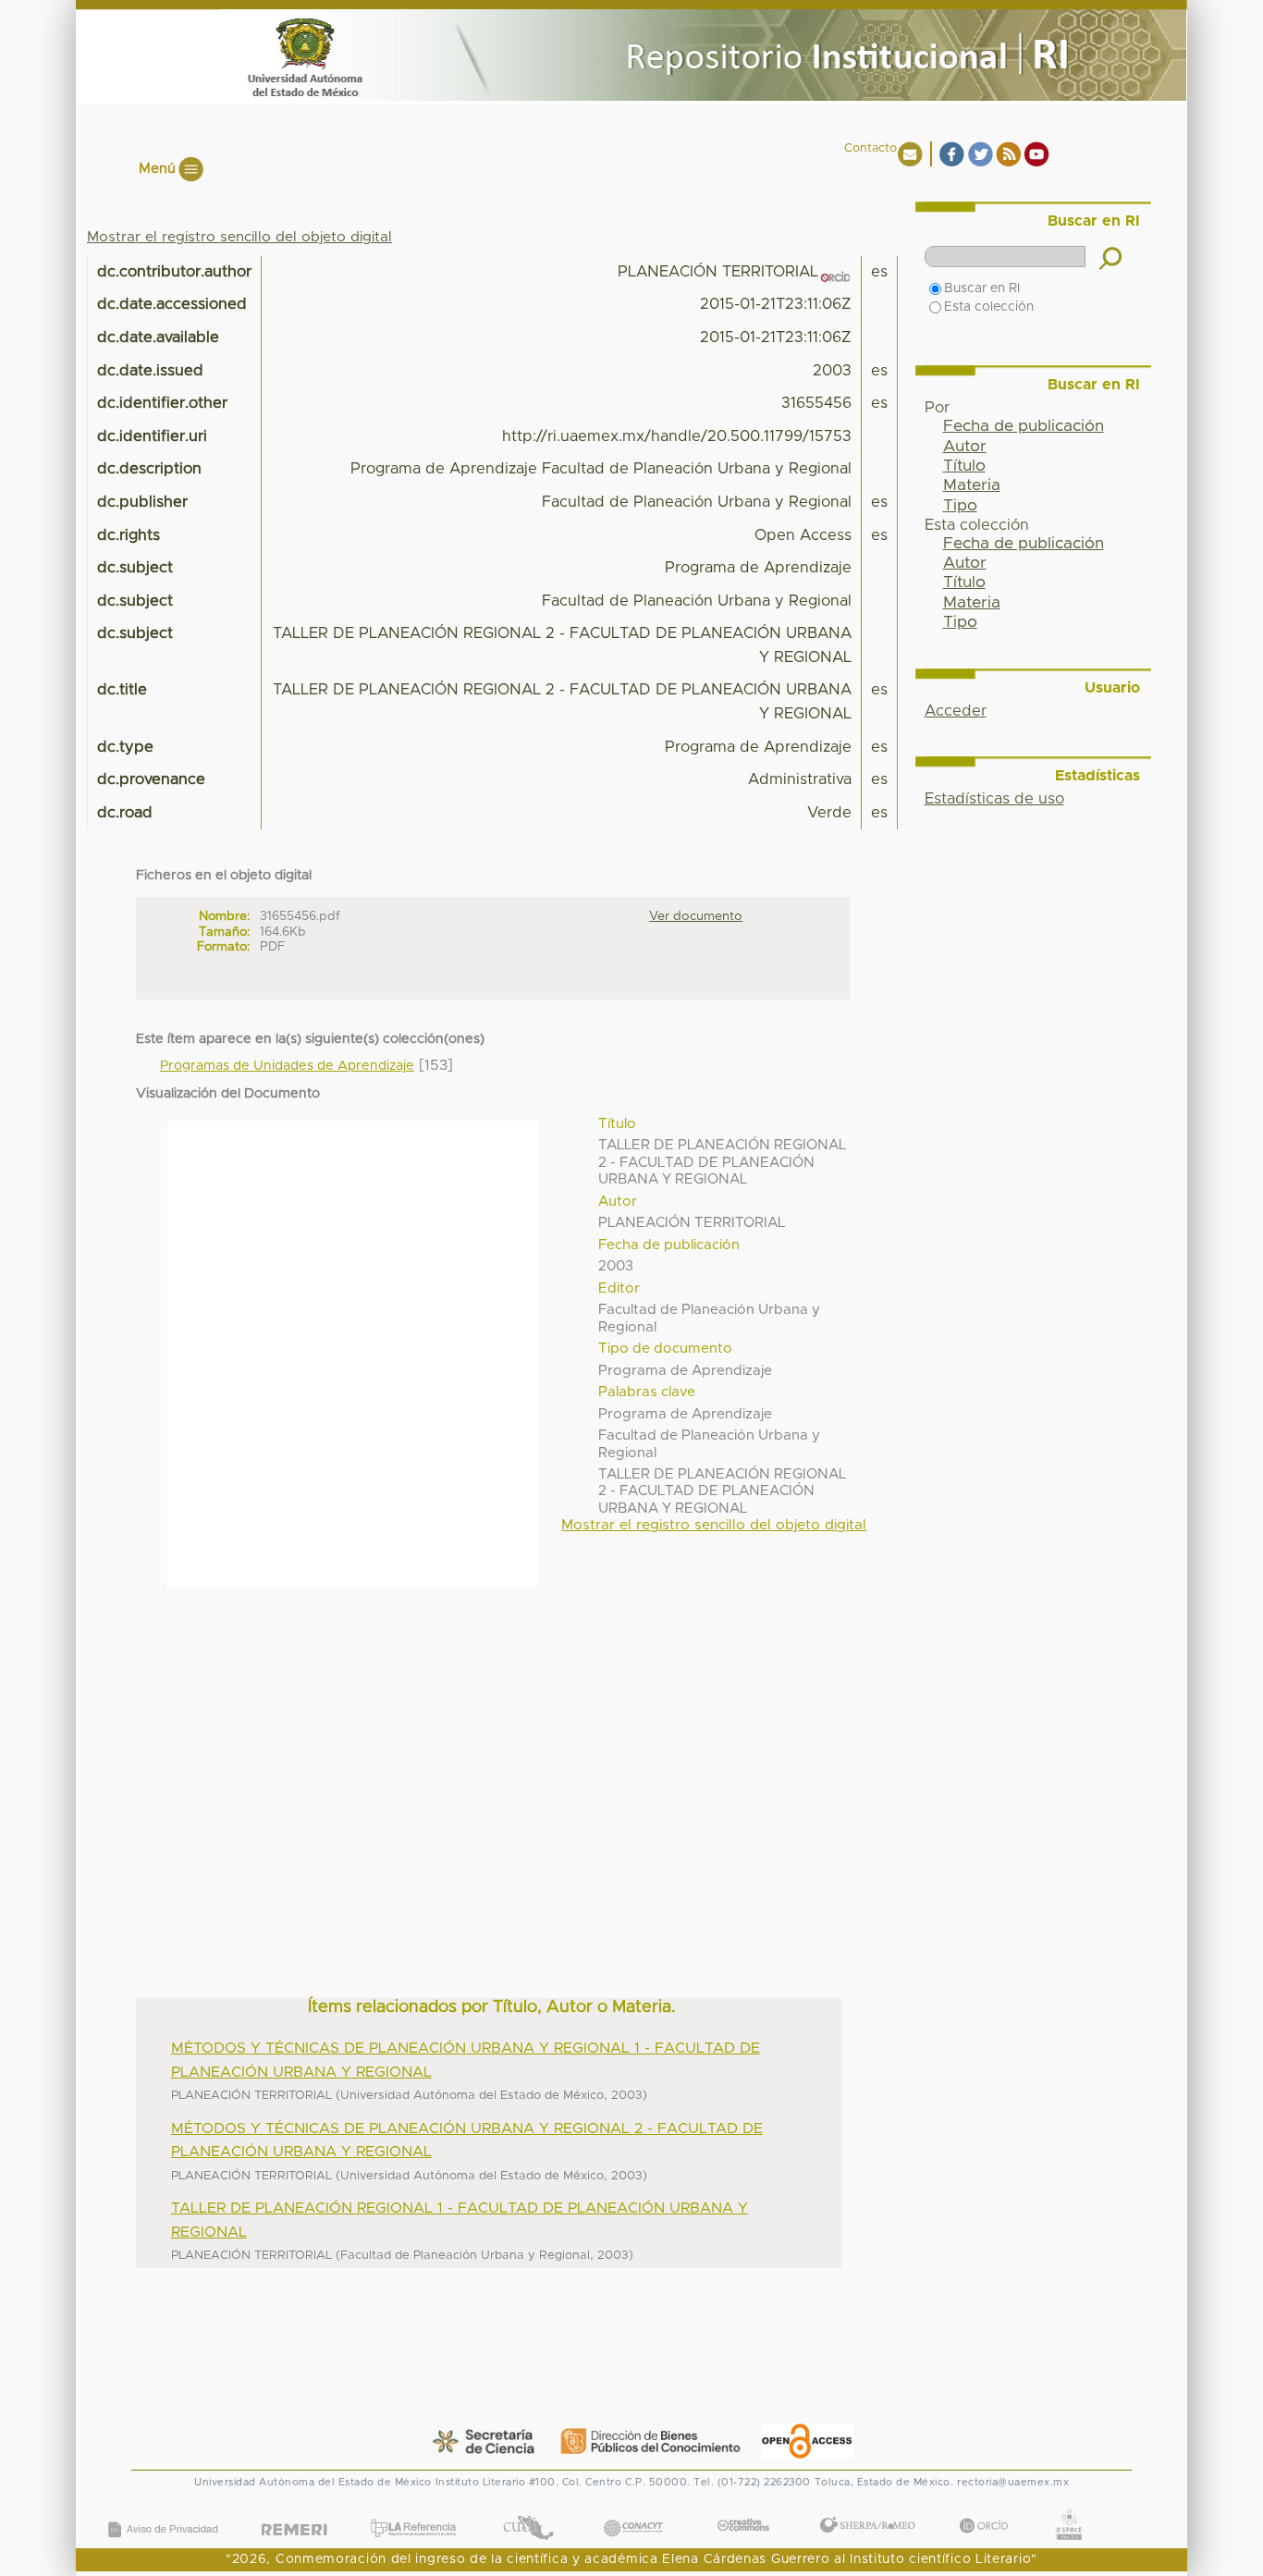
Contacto (871, 148)
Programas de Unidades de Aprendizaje (287, 1066)
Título (964, 466)
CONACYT (632, 2509)
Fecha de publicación (1024, 426)
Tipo (960, 506)
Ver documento (696, 916)
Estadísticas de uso (994, 799)
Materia (972, 485)
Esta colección (989, 307)
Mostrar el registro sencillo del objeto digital (239, 237)
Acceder (956, 711)
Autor (965, 447)
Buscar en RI (982, 288)
